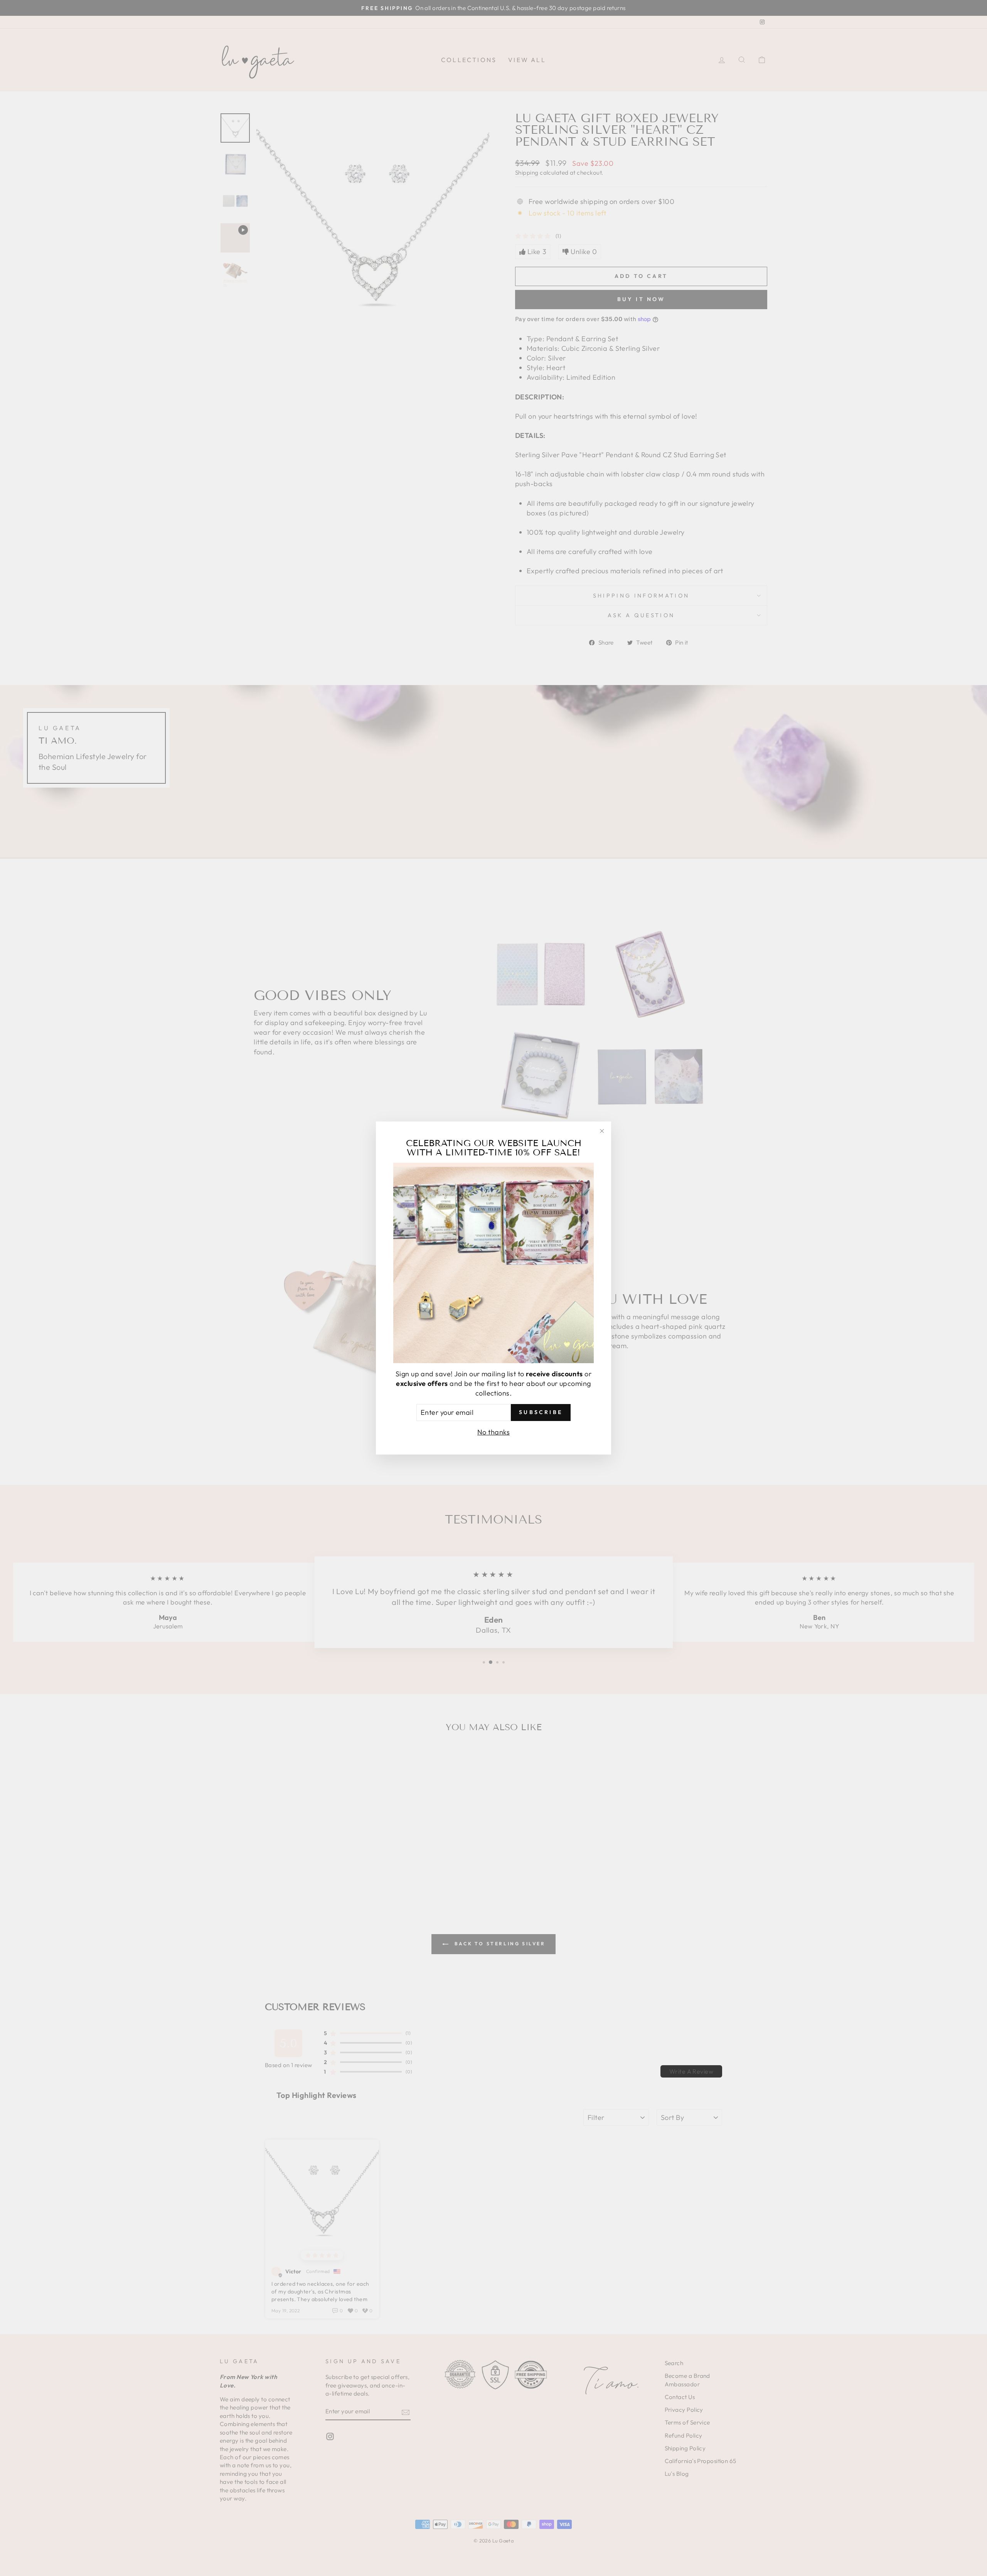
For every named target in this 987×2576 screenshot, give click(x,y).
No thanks (493, 1432)
